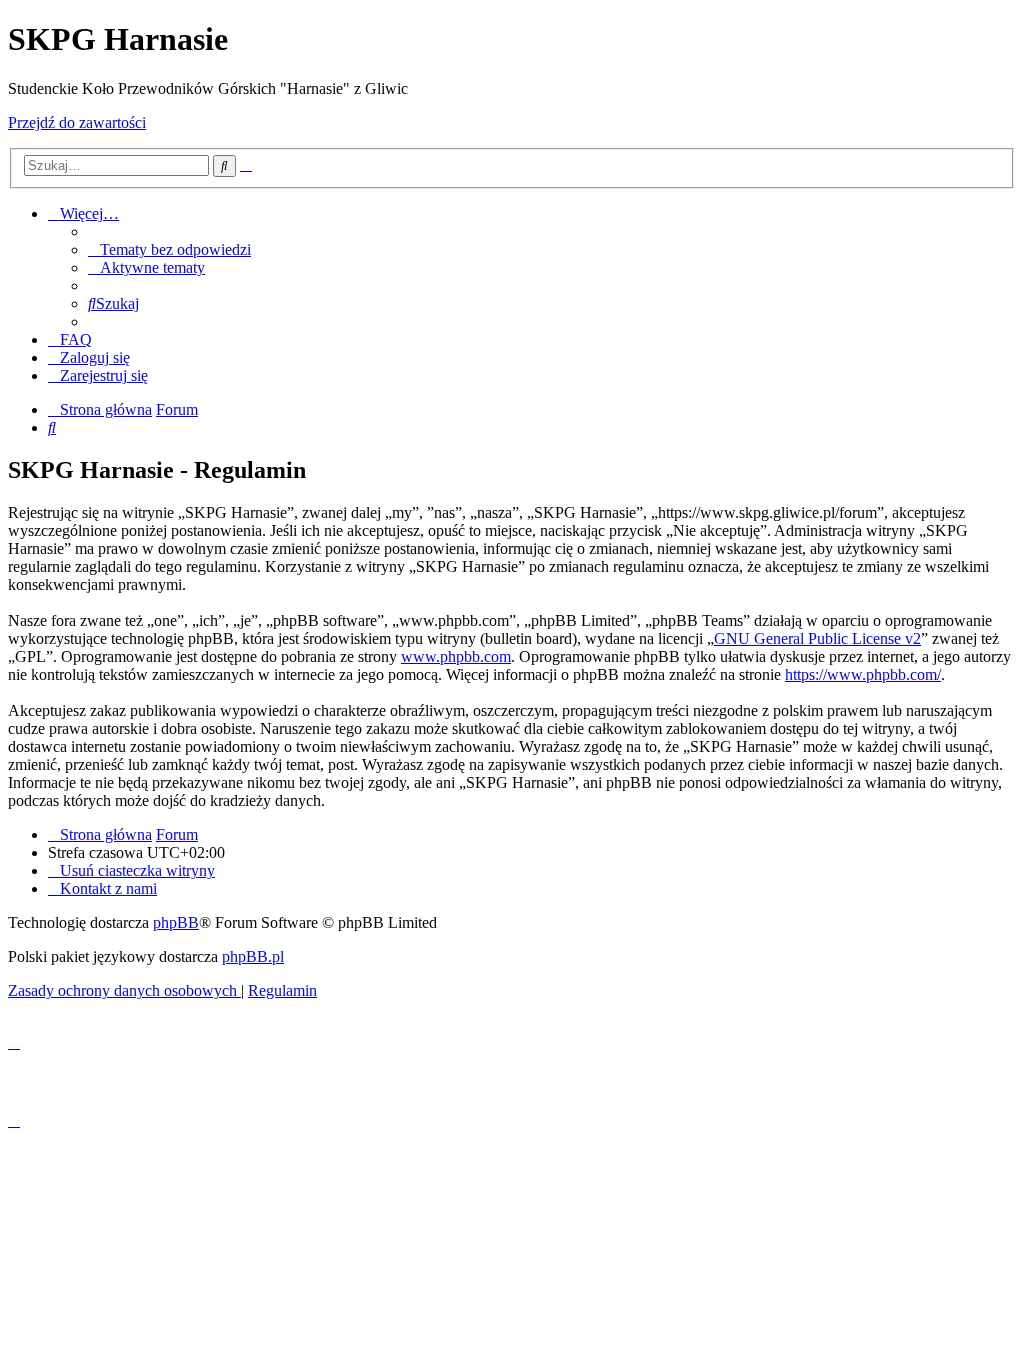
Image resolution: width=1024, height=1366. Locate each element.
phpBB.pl (253, 956)
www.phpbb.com (456, 656)
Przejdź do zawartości (77, 122)
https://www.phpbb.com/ (863, 674)
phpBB (176, 922)
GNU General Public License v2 (817, 638)
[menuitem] (169, 249)
